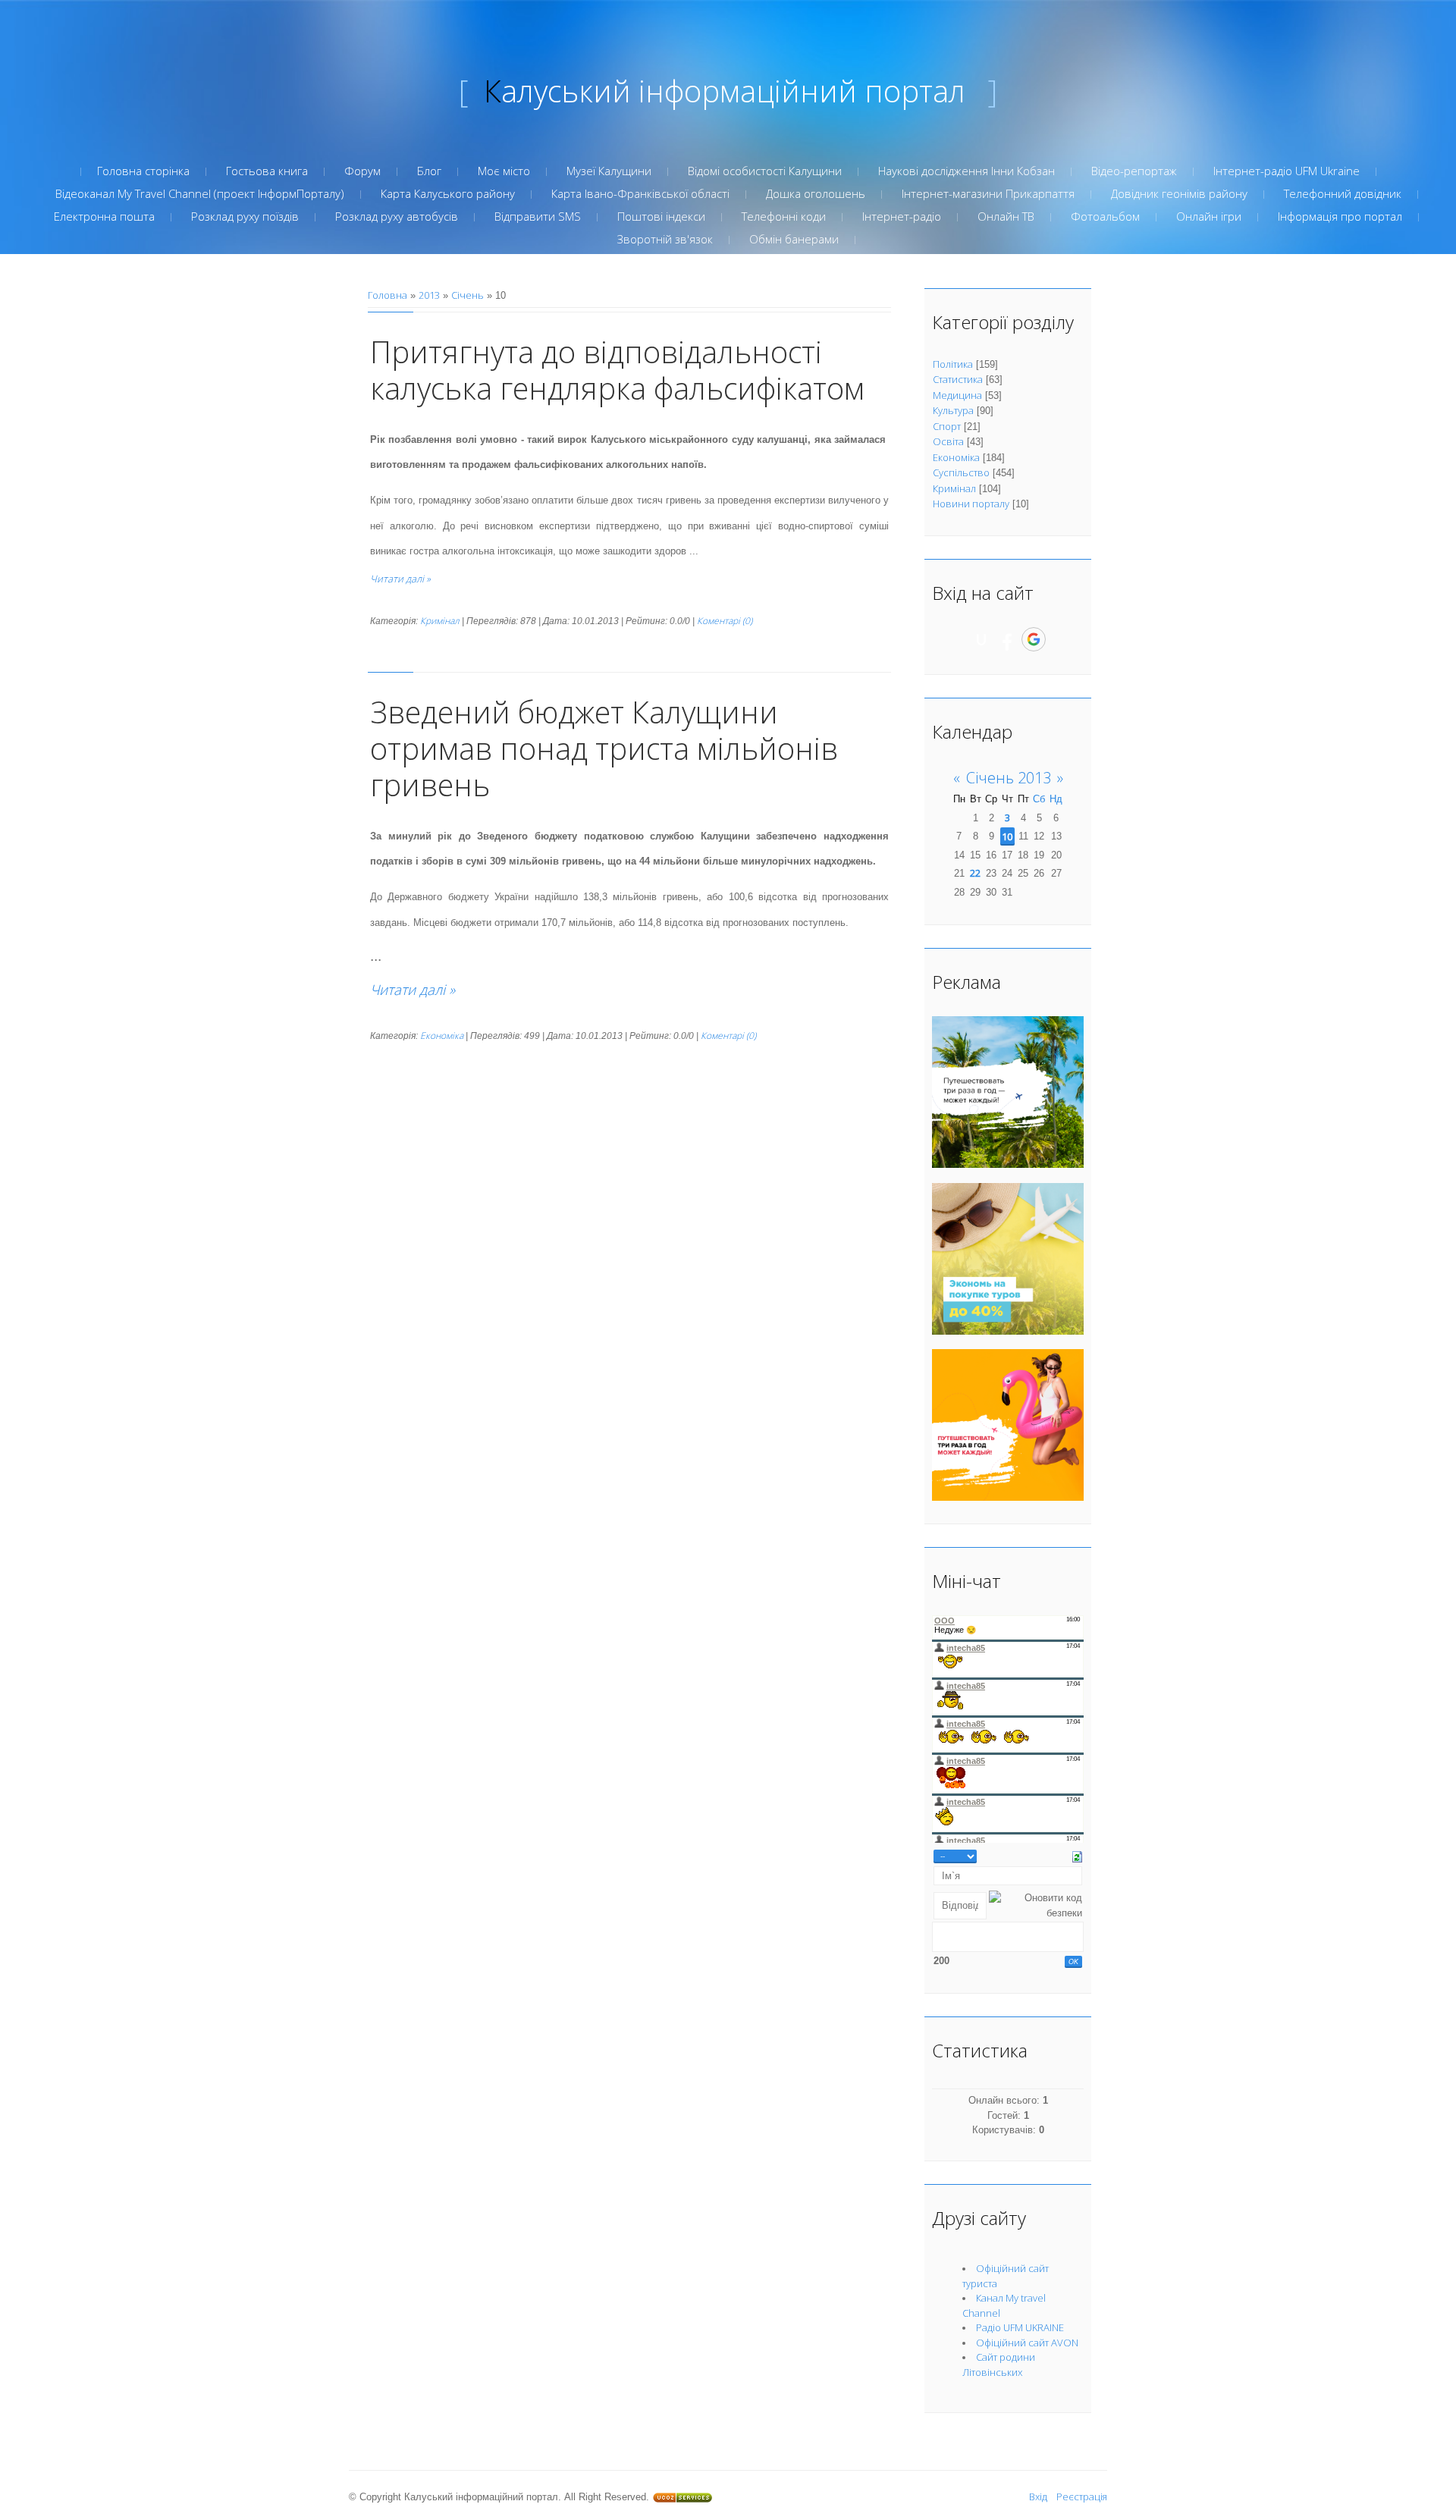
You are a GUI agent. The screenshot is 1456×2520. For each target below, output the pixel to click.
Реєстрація (1082, 2496)
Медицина (957, 395)
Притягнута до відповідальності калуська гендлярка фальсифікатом (617, 370)
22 (975, 873)
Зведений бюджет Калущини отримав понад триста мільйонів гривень (604, 748)
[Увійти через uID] (981, 639)
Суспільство (961, 472)
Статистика (958, 379)
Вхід (1038, 2496)
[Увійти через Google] (1034, 639)
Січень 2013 (1009, 778)
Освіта (948, 441)
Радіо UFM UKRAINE (1020, 2327)
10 (1007, 836)
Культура (953, 410)
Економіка (442, 1036)
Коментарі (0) (725, 621)
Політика (953, 364)
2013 (429, 295)
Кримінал (440, 621)
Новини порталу (971, 504)
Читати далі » (400, 579)
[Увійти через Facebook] (1007, 639)
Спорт (947, 426)
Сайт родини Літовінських (999, 2365)
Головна (388, 295)
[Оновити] (1077, 1856)
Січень (468, 295)
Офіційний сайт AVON (1027, 2343)
